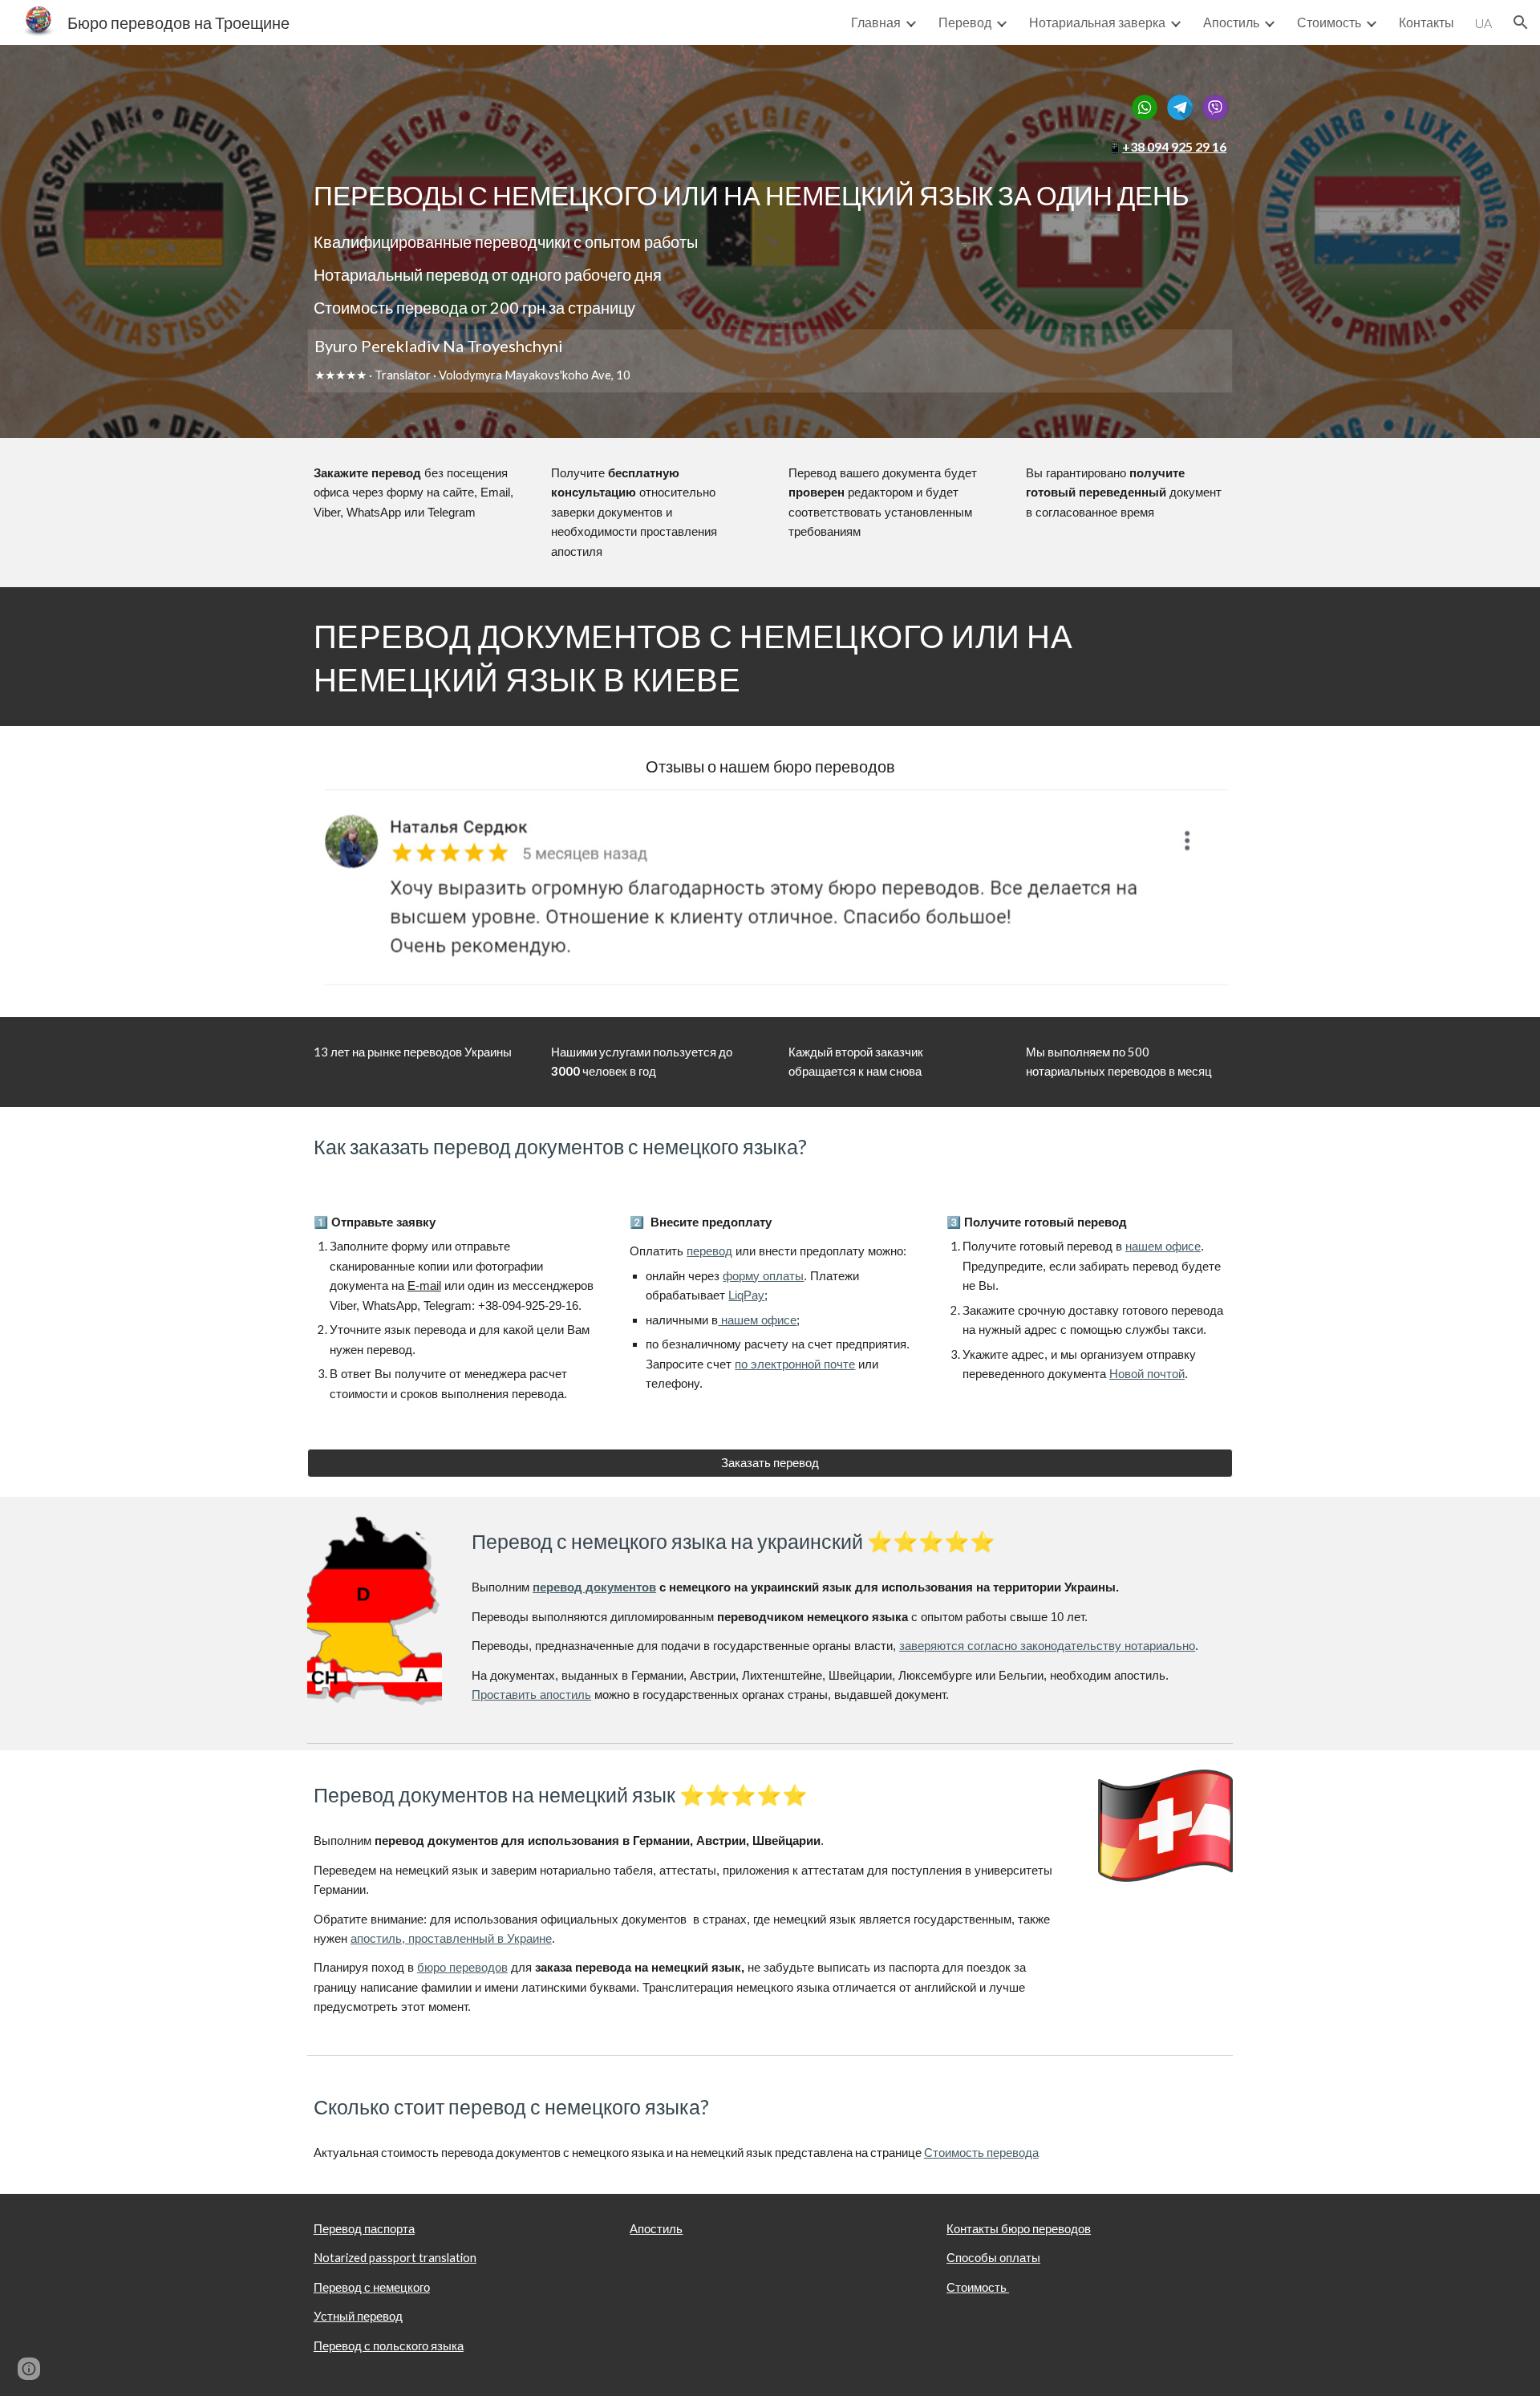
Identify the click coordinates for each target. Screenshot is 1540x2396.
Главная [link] (876, 22)
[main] (770, 147)
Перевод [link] (965, 22)
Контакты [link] (1427, 22)
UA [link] (1483, 23)
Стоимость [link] (1329, 22)
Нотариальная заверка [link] (1097, 22)
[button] (1521, 22)
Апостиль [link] (1231, 22)
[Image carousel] (770, 893)
